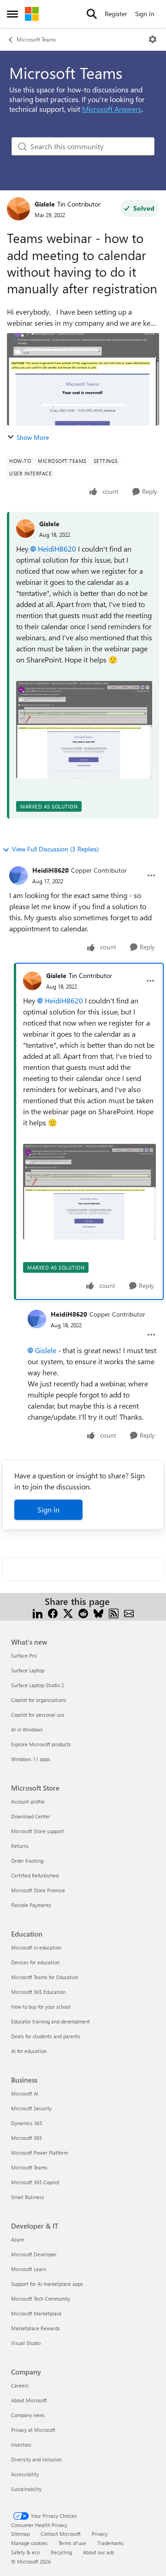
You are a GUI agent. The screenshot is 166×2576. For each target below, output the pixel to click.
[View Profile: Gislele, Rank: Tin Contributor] (18, 209)
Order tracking (27, 1861)
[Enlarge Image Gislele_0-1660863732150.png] (84, 730)
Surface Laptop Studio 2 (38, 1685)
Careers (20, 2385)
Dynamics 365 (27, 2123)
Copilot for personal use (38, 1715)
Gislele (45, 204)
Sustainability (26, 2489)
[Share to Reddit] (83, 1613)
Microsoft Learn (29, 2269)
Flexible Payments (31, 1905)
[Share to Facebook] (53, 1613)
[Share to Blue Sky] (98, 1613)
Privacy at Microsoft (33, 2430)
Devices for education (35, 1962)
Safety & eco (25, 2552)
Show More (33, 437)
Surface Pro (24, 1656)
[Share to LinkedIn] (38, 1613)
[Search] (92, 14)
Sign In (145, 14)
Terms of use (72, 2543)
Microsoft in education (36, 1947)
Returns (20, 1846)
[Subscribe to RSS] (114, 1613)
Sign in (48, 1510)
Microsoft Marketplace (36, 2313)
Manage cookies (29, 2543)
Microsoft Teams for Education (45, 1977)
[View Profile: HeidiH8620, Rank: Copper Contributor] (18, 875)
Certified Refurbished (35, 1875)
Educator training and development (50, 2021)
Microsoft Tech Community (41, 2299)
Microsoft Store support (38, 1831)
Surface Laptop (28, 1670)
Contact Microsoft (61, 2534)
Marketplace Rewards (36, 2328)
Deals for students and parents (46, 2036)
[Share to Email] (129, 1613)
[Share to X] (68, 1613)
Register (116, 14)
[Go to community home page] (32, 14)
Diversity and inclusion (36, 2459)
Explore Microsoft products (41, 1744)
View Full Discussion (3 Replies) (55, 849)
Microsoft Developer (34, 2254)
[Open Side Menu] (12, 14)
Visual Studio (26, 2343)
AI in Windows (27, 1729)
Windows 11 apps (31, 1759)
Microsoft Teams (36, 39)
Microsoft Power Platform (39, 2153)
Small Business (28, 2197)
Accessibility (25, 2474)
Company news (28, 2415)
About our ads (99, 2552)
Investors (21, 2445)
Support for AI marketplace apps (47, 2284)
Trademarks (110, 2543)
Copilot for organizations (39, 1700)
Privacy (100, 2534)
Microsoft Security (31, 2108)
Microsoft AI (25, 2093)
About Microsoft (29, 2400)
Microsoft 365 (27, 2138)
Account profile (28, 1801)
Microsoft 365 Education (38, 1992)
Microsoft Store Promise (38, 1890)
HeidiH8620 (57, 549)
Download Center (31, 1816)
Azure (18, 2239)
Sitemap (20, 2534)
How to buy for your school (41, 2007)
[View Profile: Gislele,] (25, 529)
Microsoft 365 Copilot (35, 2182)
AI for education (29, 2051)
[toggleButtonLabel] (153, 39)
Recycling (61, 2552)
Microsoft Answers (112, 109)
